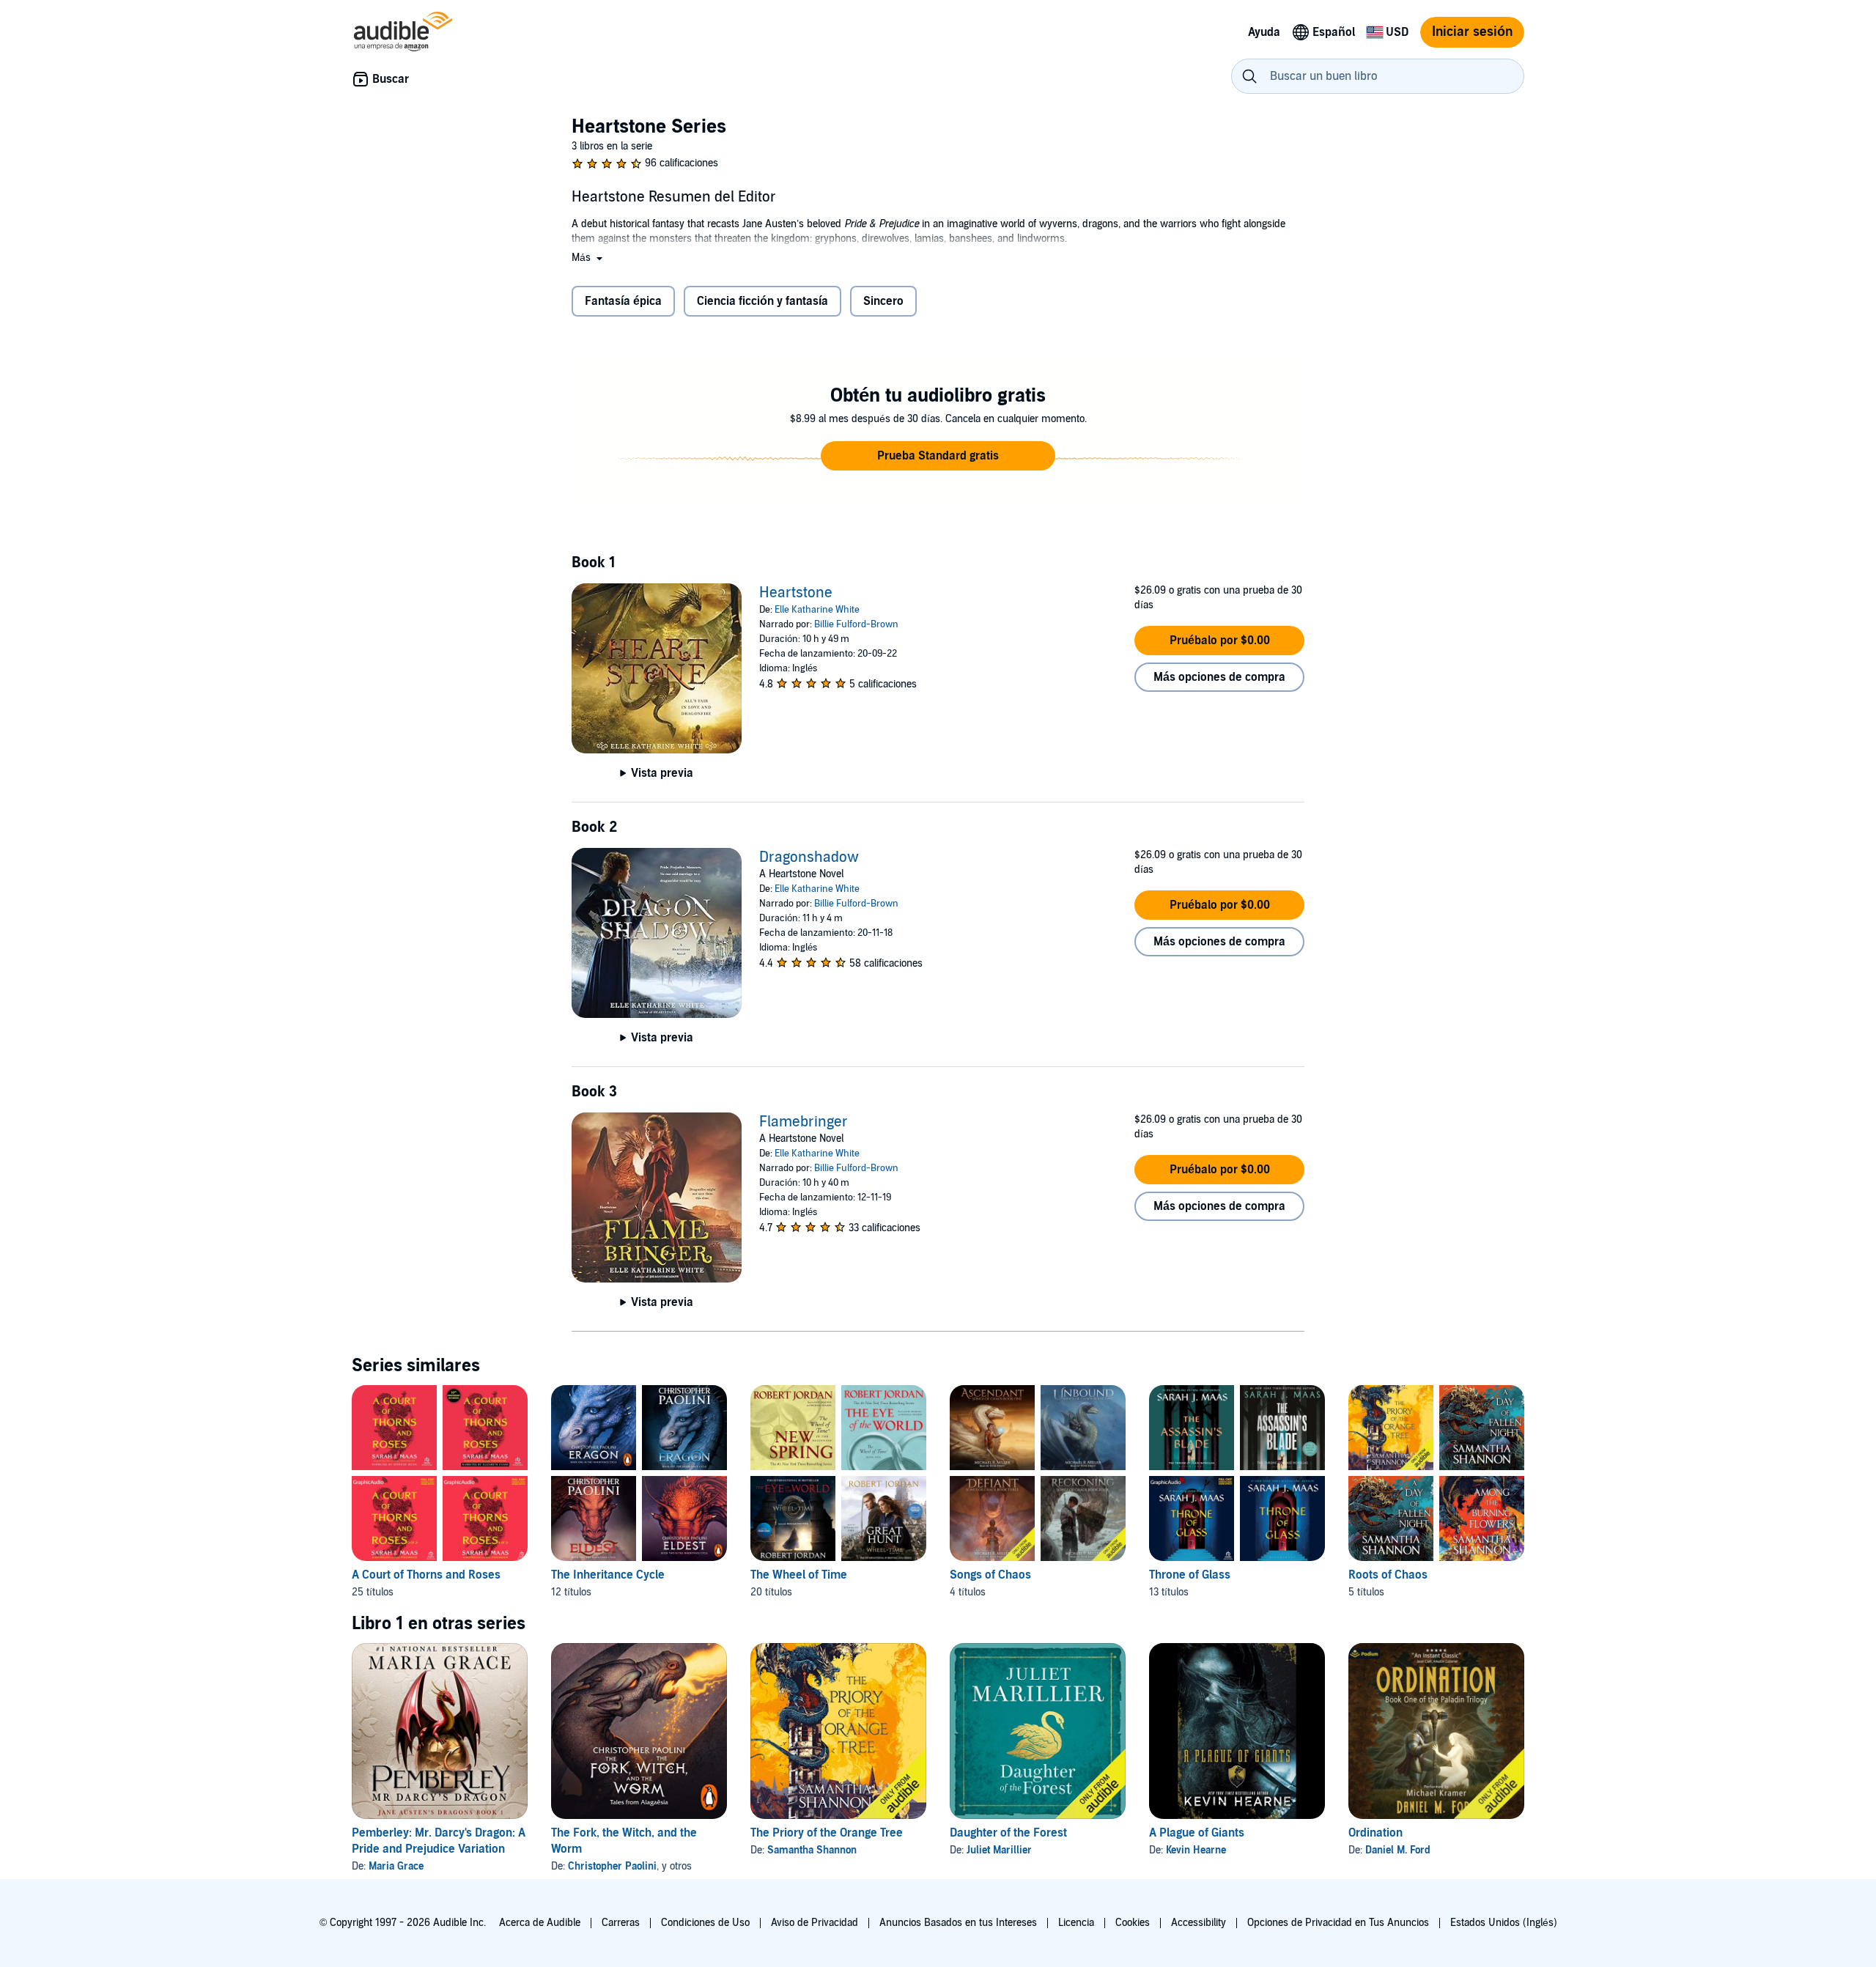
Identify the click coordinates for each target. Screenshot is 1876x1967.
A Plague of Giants (1197, 1833)
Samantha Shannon (812, 1850)
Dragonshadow (809, 857)
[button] (588, 258)
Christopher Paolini (612, 1866)
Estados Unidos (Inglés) (1504, 1923)
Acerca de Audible (540, 1923)
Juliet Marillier (999, 1850)
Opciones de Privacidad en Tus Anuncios (1338, 1923)
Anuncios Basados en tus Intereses (958, 1923)
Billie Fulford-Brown (856, 624)
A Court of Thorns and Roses (426, 1575)
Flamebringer (804, 1122)
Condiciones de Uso (705, 1923)
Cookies (1133, 1923)
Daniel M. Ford (1398, 1850)
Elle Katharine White (817, 610)
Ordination (1375, 1833)
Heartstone (796, 593)
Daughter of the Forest (1008, 1833)
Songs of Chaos (990, 1575)
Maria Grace (396, 1866)
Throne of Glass (1190, 1575)
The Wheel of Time (799, 1575)
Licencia (1076, 1923)
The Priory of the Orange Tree (827, 1833)
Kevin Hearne (1196, 1850)
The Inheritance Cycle (608, 1575)
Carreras (621, 1923)
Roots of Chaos (1388, 1575)
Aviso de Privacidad (815, 1923)
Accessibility (1199, 1923)
